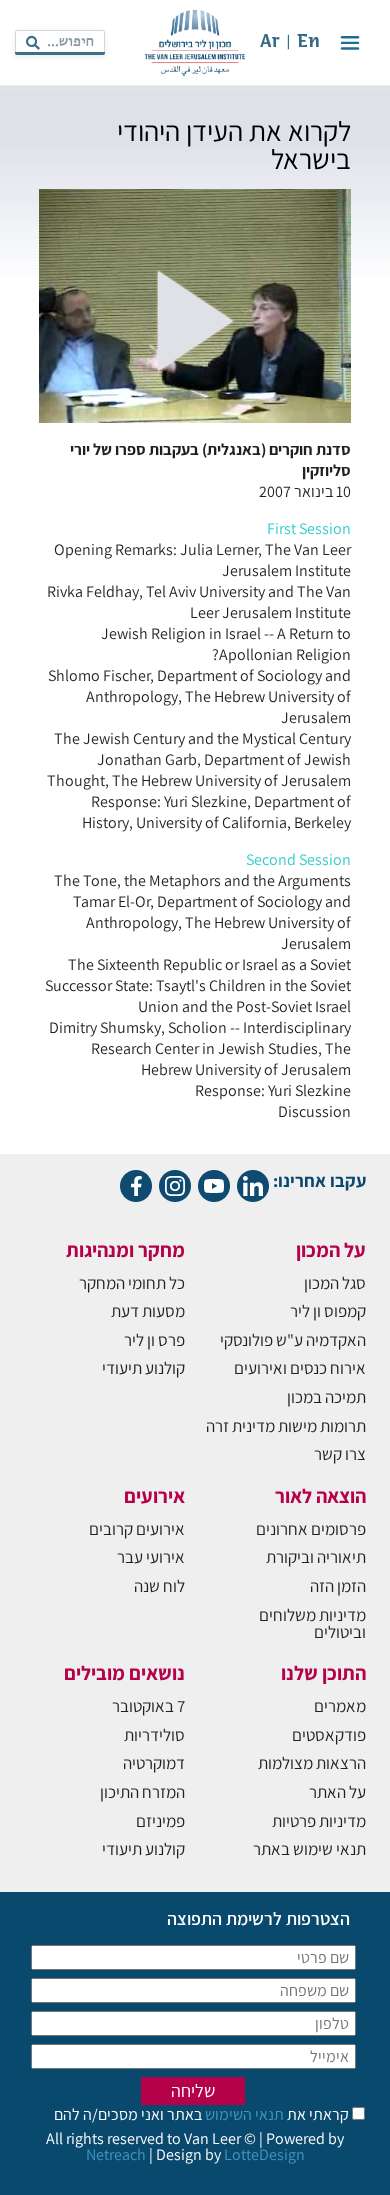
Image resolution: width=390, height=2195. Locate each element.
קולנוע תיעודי (143, 1368)
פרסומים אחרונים (311, 1529)
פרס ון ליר (154, 1340)
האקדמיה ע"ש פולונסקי (293, 1340)
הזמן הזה (338, 1586)
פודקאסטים (329, 1735)
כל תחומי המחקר (132, 1283)
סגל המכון (335, 1283)
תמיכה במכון (326, 1397)
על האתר (337, 1792)
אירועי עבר (151, 1557)
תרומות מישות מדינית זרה (286, 1426)
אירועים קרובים (137, 1529)
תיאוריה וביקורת (316, 1557)
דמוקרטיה (154, 1763)
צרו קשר (340, 1454)
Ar (270, 42)
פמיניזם (160, 1821)
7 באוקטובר (148, 1706)
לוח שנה (159, 1586)
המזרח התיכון (142, 1792)
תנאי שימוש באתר (309, 1849)
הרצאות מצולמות (312, 1763)
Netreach (116, 2154)
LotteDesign (264, 2154)
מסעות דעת (148, 1311)
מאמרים (340, 1706)
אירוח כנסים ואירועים (300, 1368)
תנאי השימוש (243, 2114)
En (308, 42)
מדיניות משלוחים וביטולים (312, 1623)
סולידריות (154, 1735)
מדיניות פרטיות (319, 1821)
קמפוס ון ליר (328, 1311)
